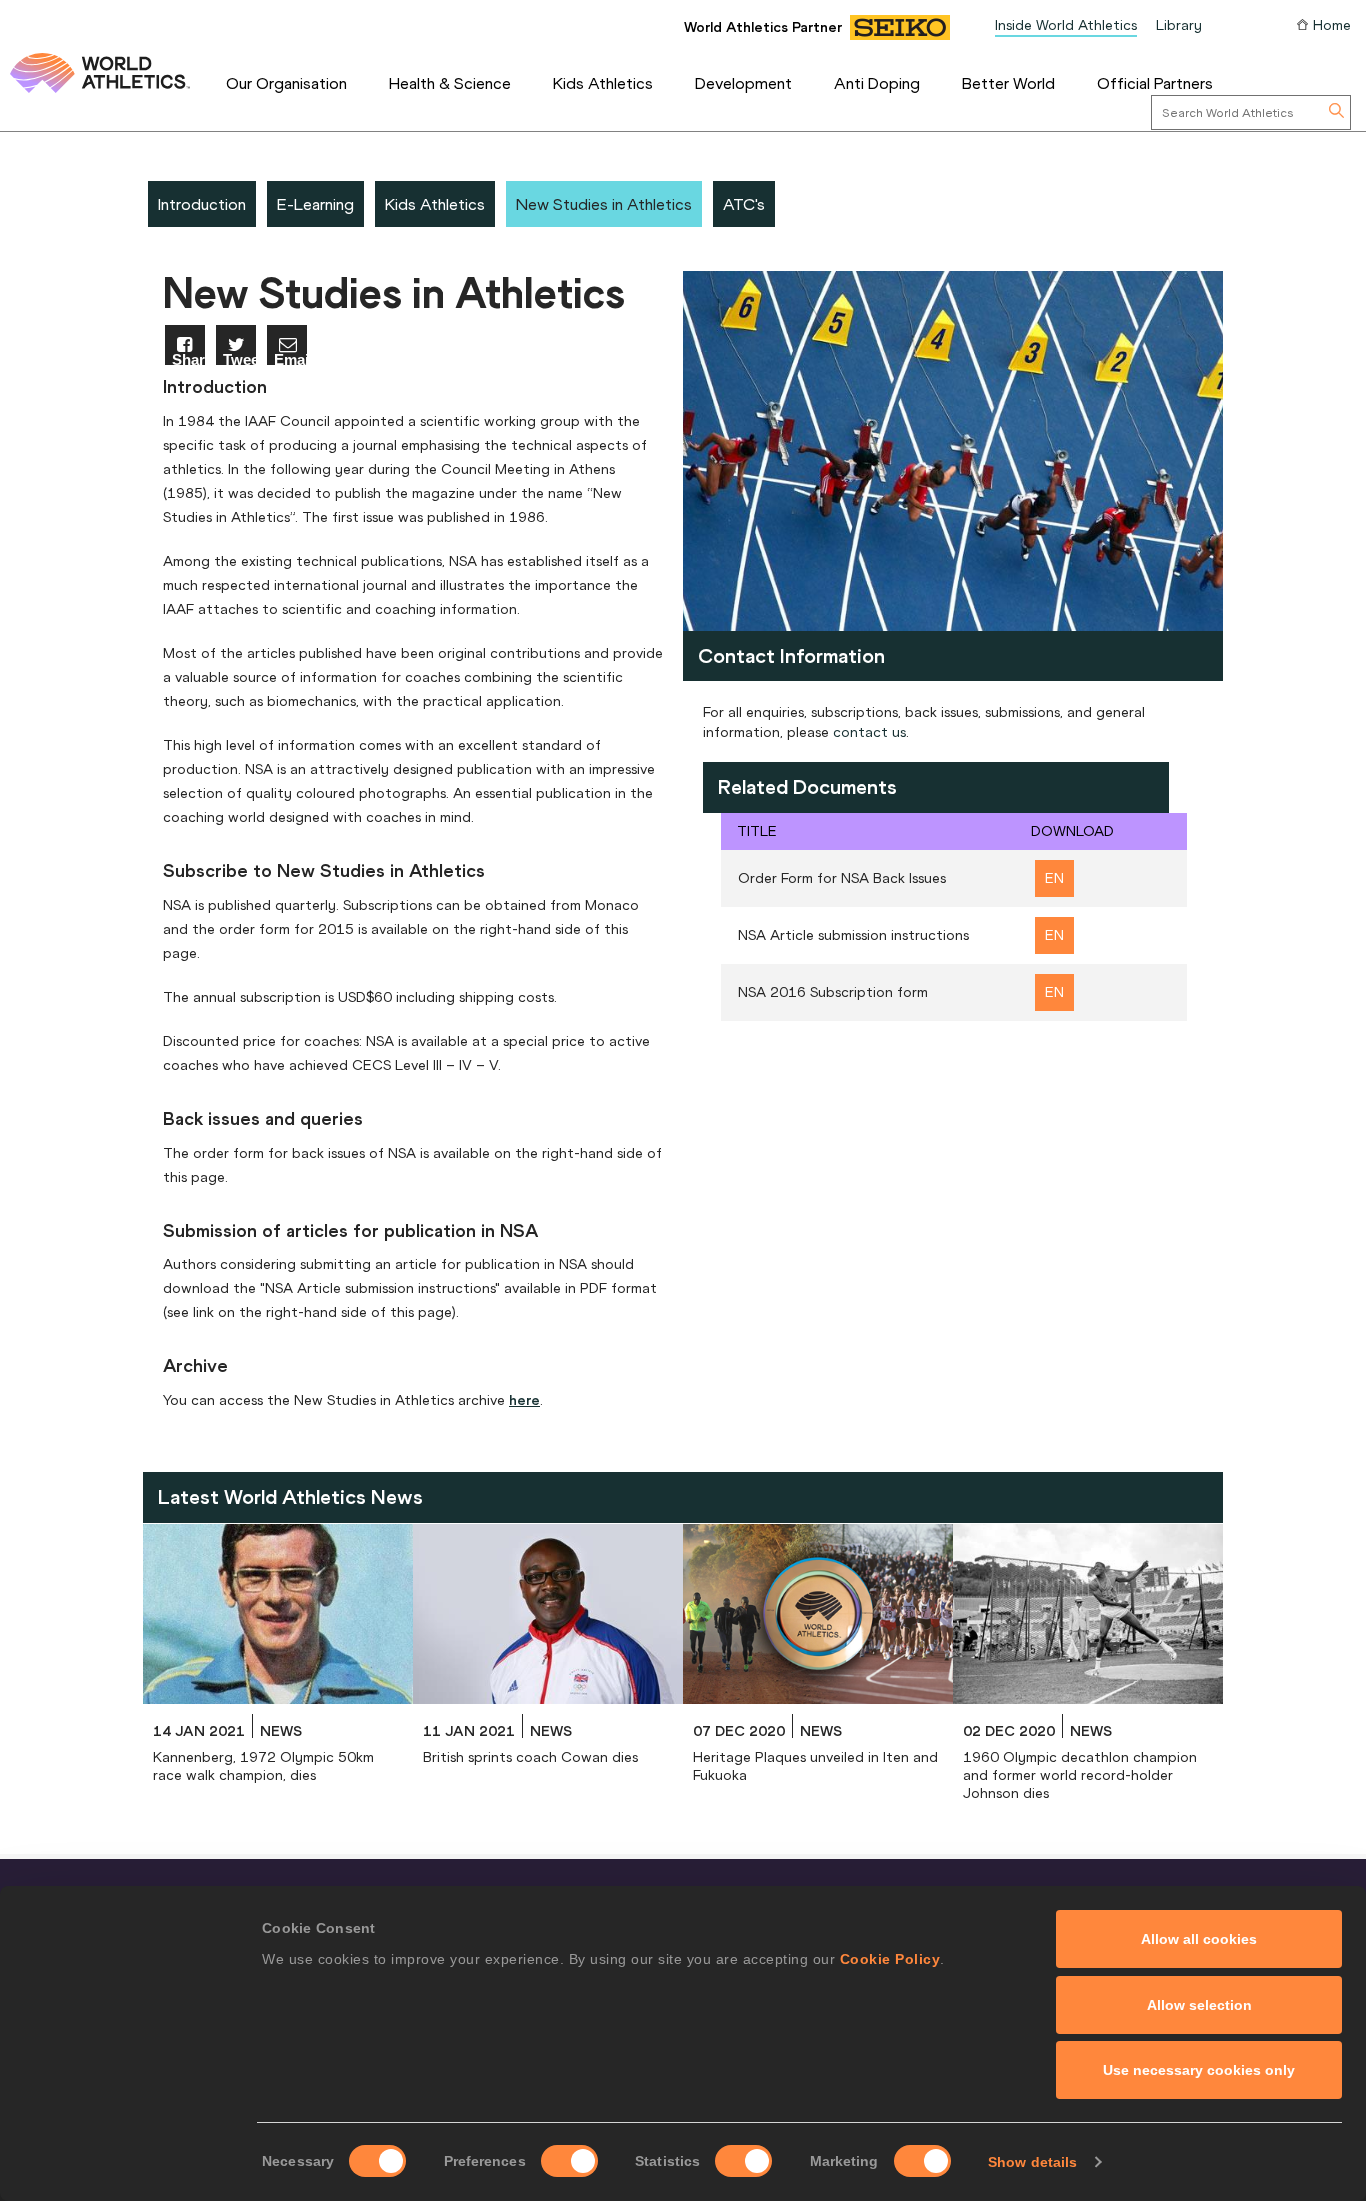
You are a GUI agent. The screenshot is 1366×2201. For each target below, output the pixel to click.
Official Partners (1155, 83)
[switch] (569, 2161)
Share (188, 358)
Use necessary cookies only (1199, 2070)
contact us (869, 732)
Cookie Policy (890, 1959)
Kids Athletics (603, 83)
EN (1054, 878)
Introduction (202, 204)
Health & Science (450, 83)
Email (290, 358)
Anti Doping (877, 83)
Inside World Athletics (1066, 25)
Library (1179, 25)
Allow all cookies (1199, 1939)
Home (1332, 25)
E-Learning (315, 204)
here (524, 1400)
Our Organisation (286, 83)
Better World (1008, 83)
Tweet (239, 358)
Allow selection (1199, 2005)
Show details (1032, 2162)
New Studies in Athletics (604, 204)
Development (743, 83)
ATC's (744, 204)
